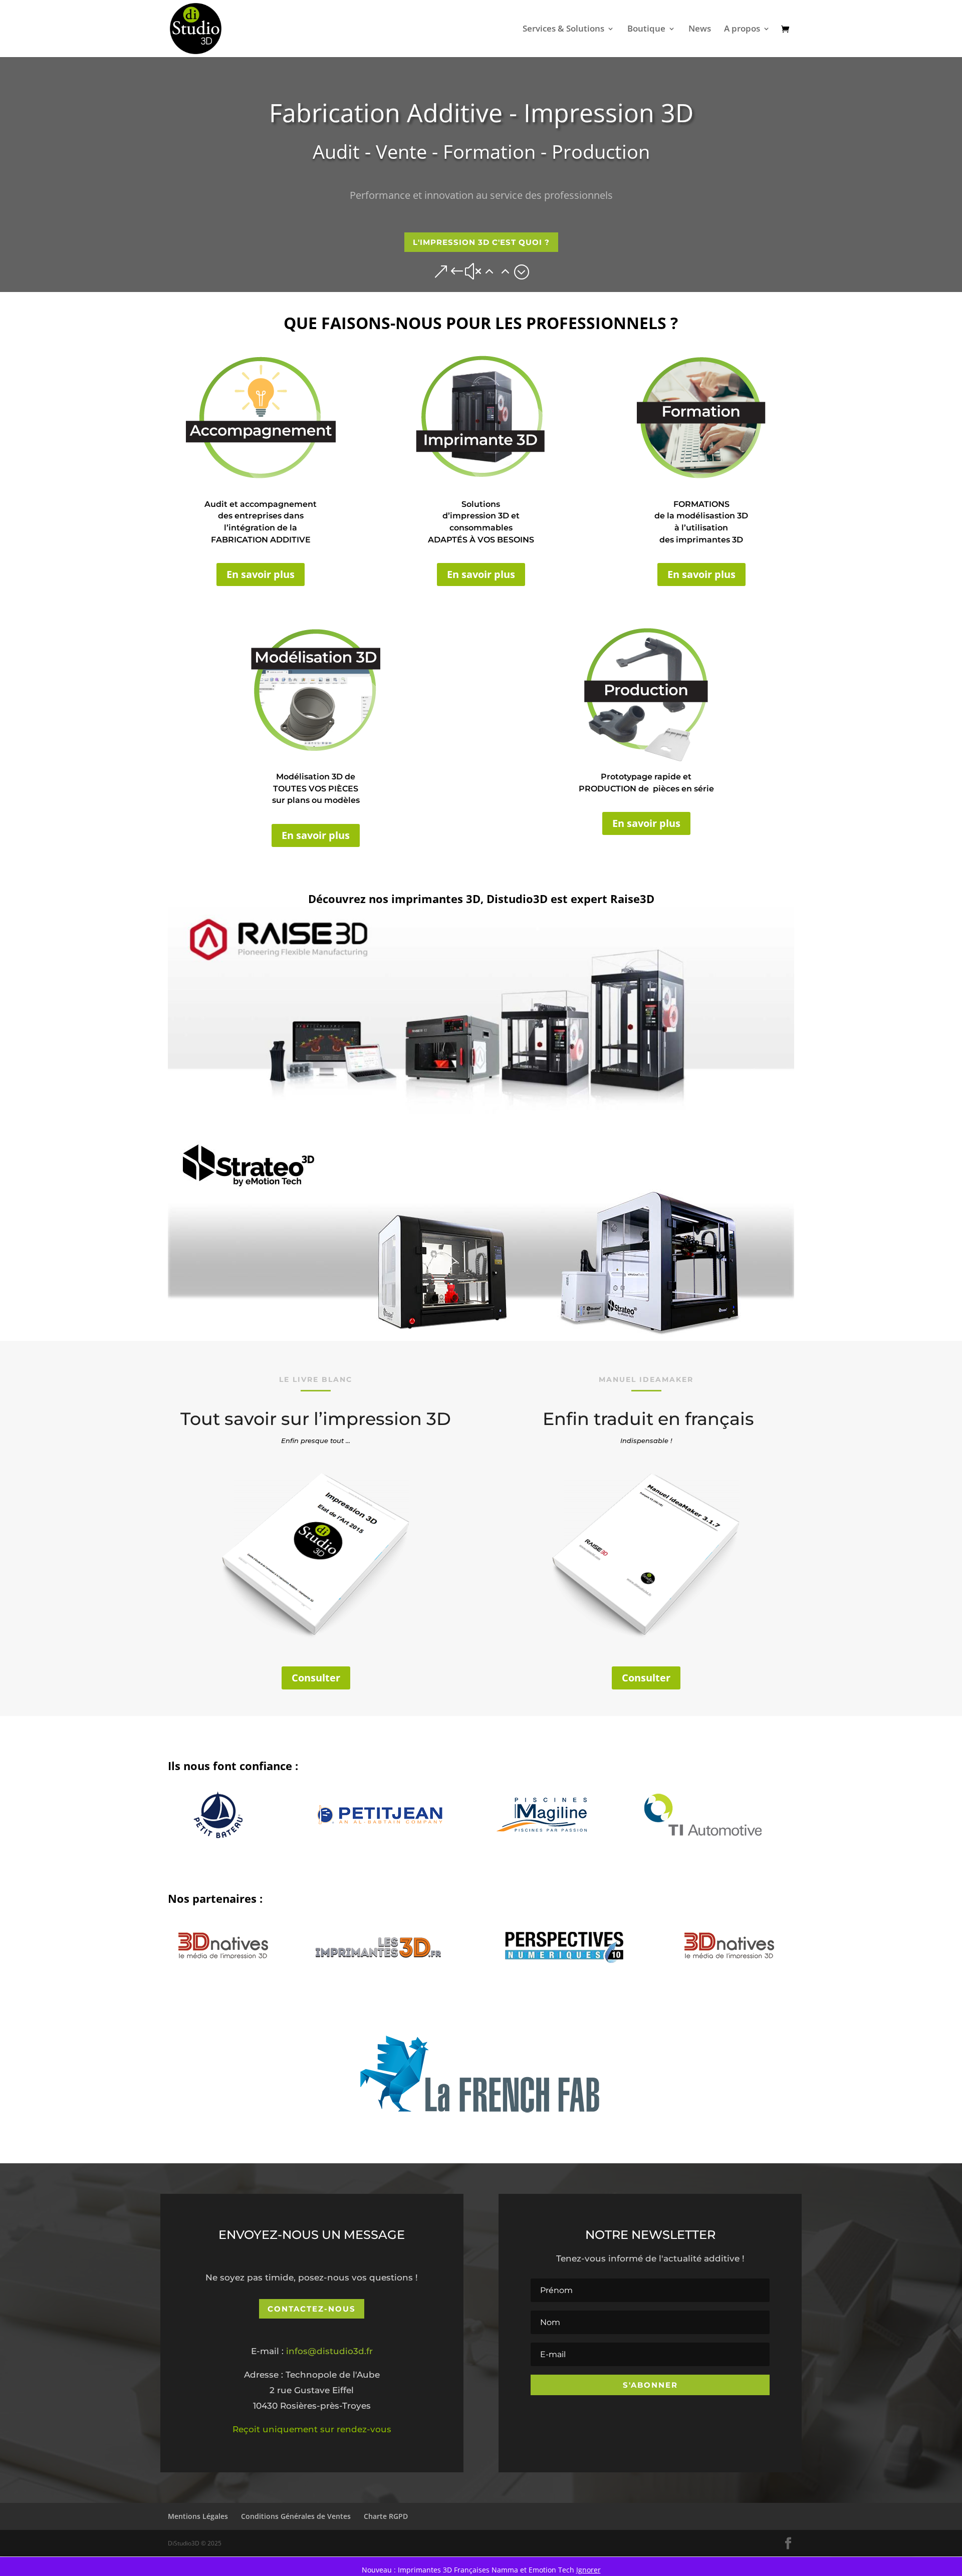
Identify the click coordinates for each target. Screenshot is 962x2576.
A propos (742, 30)
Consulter (316, 1678)
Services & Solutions (563, 30)
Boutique (646, 30)
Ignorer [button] (588, 2570)
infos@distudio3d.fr (329, 2351)
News (700, 30)
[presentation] (156, 1821)
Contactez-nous (312, 2309)
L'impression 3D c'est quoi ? (481, 242)
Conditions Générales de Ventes (296, 2516)
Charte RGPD (386, 2516)
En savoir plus (261, 574)
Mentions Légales (198, 2516)
